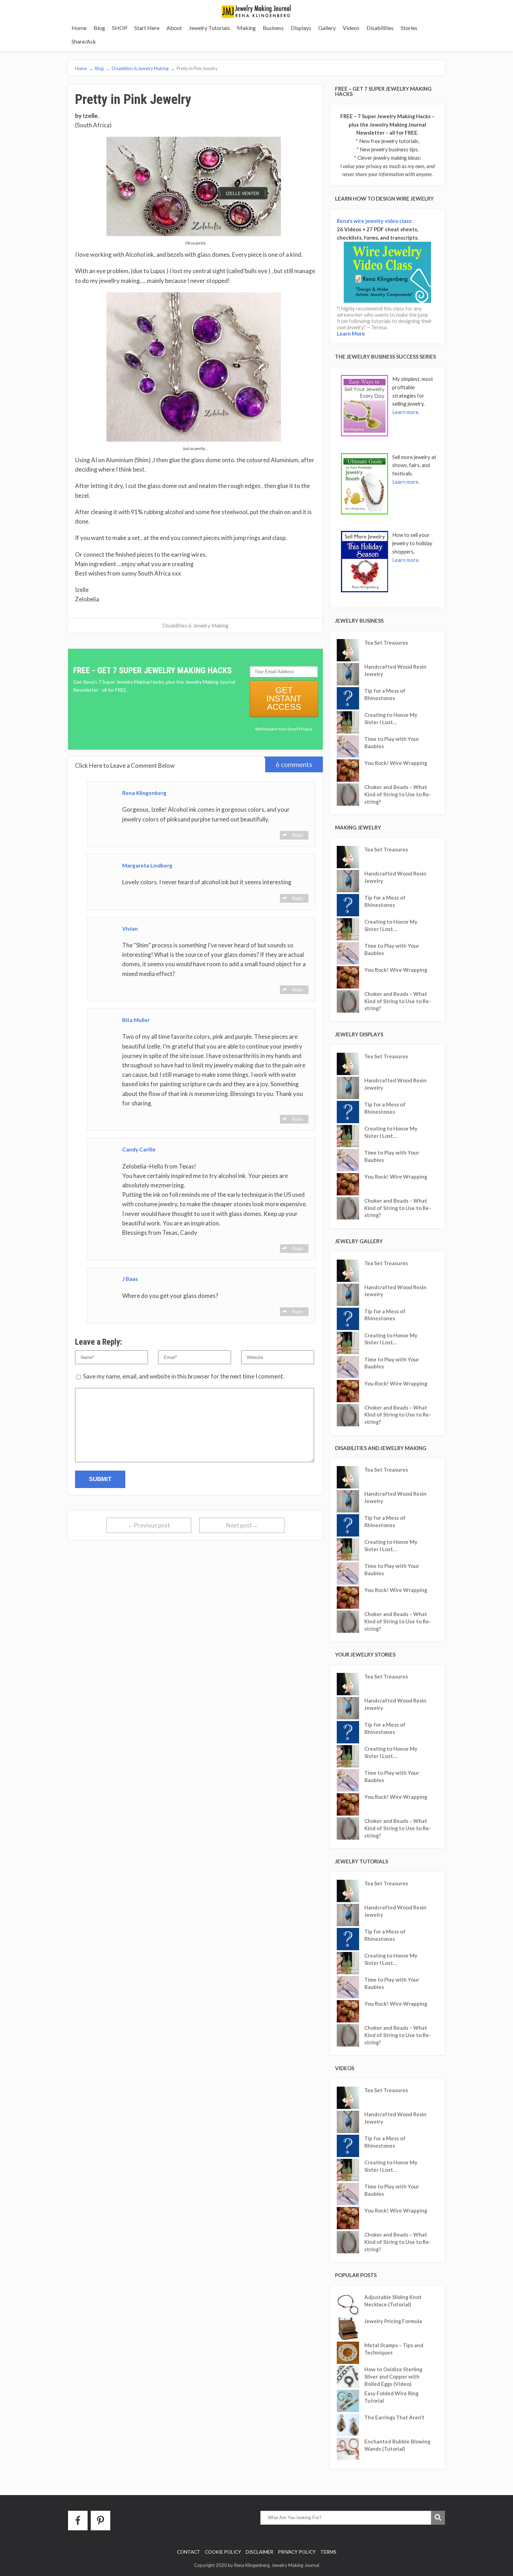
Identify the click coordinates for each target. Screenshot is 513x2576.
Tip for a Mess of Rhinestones (385, 694)
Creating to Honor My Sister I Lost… (391, 718)
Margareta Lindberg (147, 865)
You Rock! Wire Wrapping (396, 763)
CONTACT (189, 2552)
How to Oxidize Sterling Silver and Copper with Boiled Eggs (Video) (393, 2376)
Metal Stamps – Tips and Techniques (394, 2349)
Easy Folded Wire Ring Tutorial (391, 2397)
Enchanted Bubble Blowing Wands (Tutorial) (397, 2445)
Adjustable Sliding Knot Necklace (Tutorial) (393, 2301)
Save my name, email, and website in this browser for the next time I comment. (184, 1376)
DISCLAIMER (259, 2552)
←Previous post (149, 1525)
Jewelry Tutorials (209, 28)
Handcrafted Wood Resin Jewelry (395, 670)
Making (246, 28)
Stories (409, 28)
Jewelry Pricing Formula (393, 2321)
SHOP (120, 28)
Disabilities (380, 28)
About (174, 28)
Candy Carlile (139, 1149)
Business (273, 28)
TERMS (328, 2552)
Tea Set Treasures (386, 643)
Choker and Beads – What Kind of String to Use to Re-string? (398, 794)
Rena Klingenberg (144, 793)
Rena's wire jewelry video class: (375, 221)
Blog (99, 28)
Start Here (147, 28)
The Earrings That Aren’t (394, 2417)
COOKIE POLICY (223, 2552)
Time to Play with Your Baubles (392, 742)
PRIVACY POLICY (297, 2552)
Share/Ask (84, 41)
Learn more (405, 412)
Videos (351, 28)
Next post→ (242, 1525)
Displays (301, 28)
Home (79, 28)
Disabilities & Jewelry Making (195, 625)
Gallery (327, 28)
